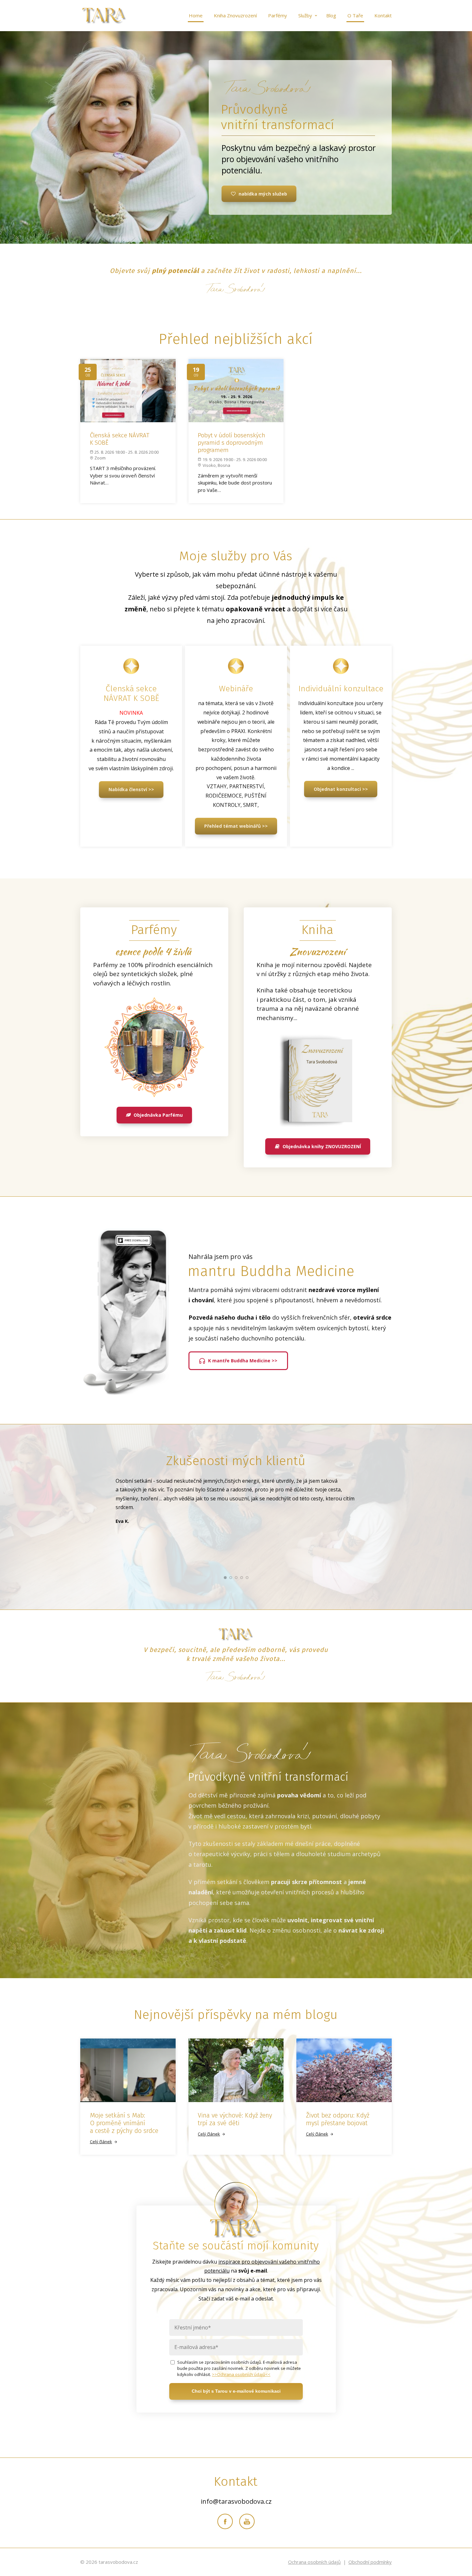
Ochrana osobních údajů (314, 2562)
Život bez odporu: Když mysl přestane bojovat (338, 2119)
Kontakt (383, 15)
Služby (305, 15)
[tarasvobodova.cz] (104, 16)
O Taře (355, 15)
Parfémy (278, 15)
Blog (331, 15)
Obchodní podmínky (370, 2562)
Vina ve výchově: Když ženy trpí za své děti (235, 2119)
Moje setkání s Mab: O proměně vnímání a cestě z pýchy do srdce (124, 2123)
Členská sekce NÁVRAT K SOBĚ (120, 439)
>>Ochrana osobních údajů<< (241, 2374)
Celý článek (101, 2142)
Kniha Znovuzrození (235, 15)
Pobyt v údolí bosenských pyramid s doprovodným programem (232, 443)
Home (196, 15)
